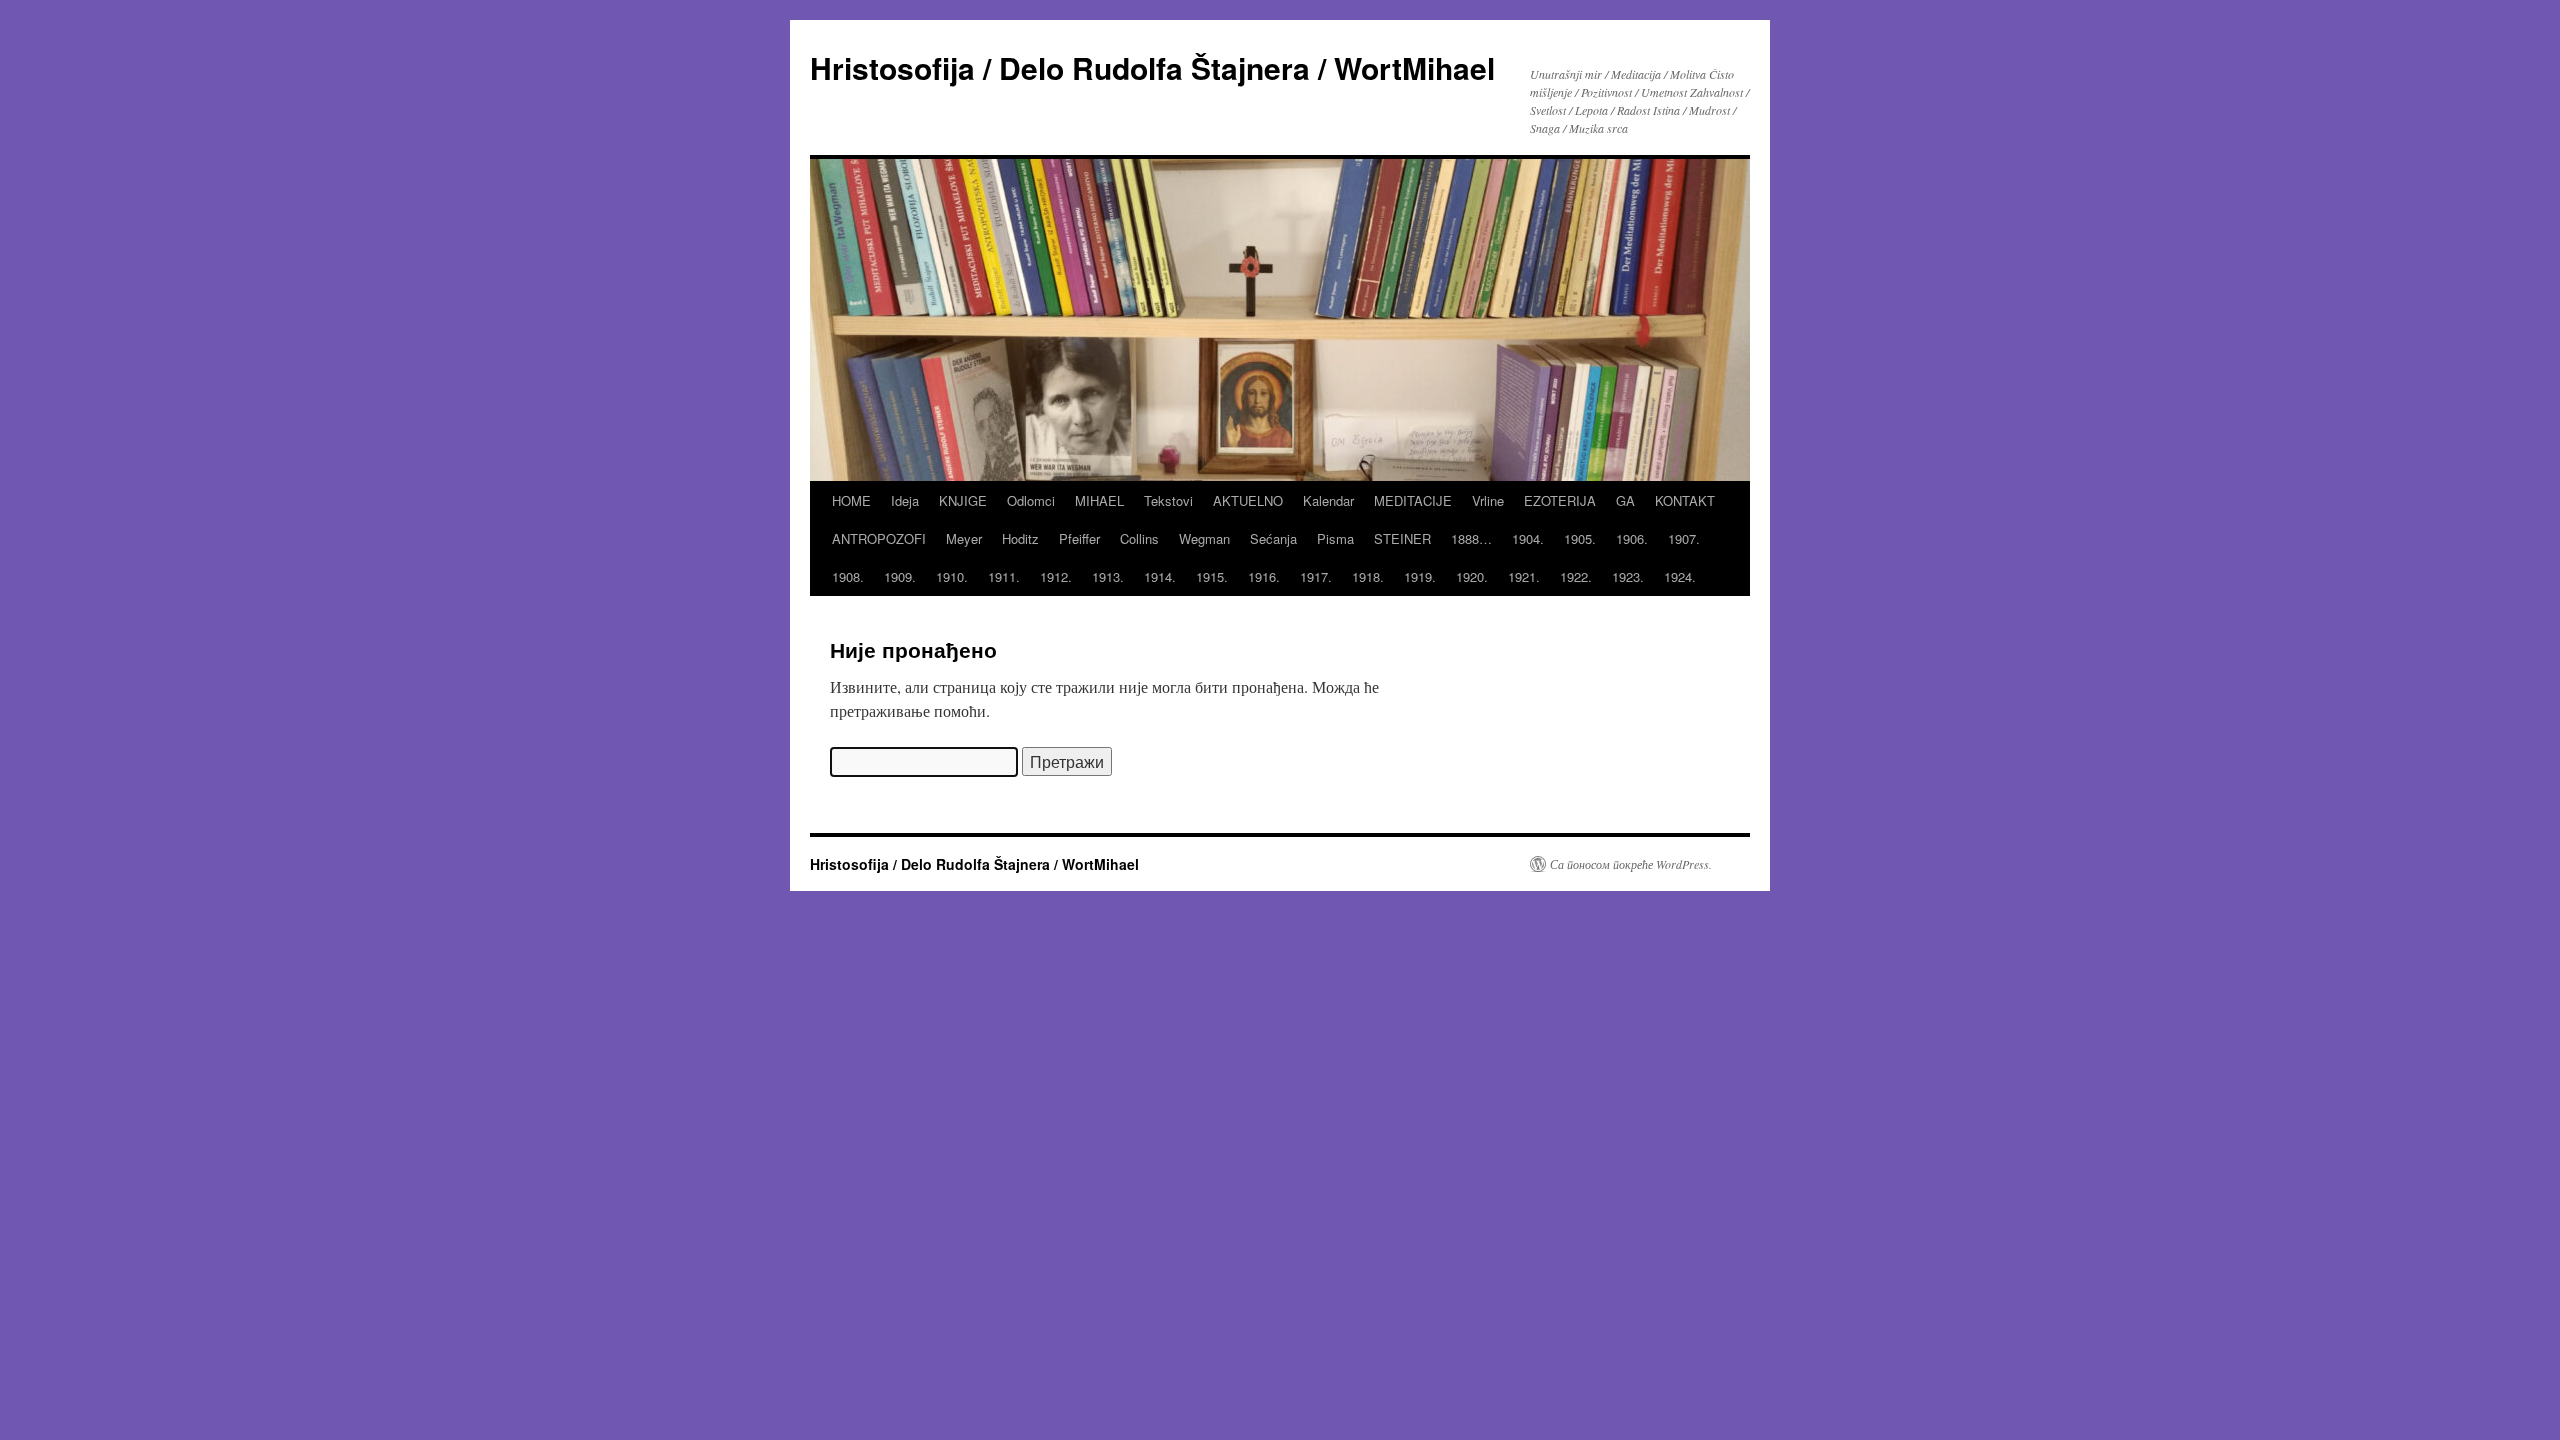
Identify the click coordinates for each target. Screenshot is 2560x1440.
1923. (1628, 576)
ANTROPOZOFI (879, 538)
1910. (952, 576)
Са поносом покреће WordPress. (1631, 864)
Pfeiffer (1079, 538)
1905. (1580, 538)
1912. (1056, 576)
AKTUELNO (1248, 500)
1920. (1472, 576)
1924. (1680, 576)
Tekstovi (1168, 500)
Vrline (1488, 500)
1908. (848, 576)
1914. (1160, 576)
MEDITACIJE (1413, 500)
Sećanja (1273, 538)
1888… (1471, 538)
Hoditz (1020, 538)
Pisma (1335, 538)
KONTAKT (1685, 500)
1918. (1368, 576)
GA (1625, 500)
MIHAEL (1099, 500)
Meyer (964, 538)
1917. (1316, 576)
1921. (1524, 576)
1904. (1528, 538)
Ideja (905, 500)
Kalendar (1328, 500)
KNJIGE (963, 500)
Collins (1139, 538)
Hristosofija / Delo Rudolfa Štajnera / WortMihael (1152, 67)
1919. (1420, 576)
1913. (1108, 576)
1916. (1264, 576)
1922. (1576, 576)
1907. (1684, 538)
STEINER (1402, 538)
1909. (900, 576)
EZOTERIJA (1560, 500)
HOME (851, 500)
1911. (1004, 576)
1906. (1632, 538)
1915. (1212, 576)
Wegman (1204, 538)
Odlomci (1031, 500)
